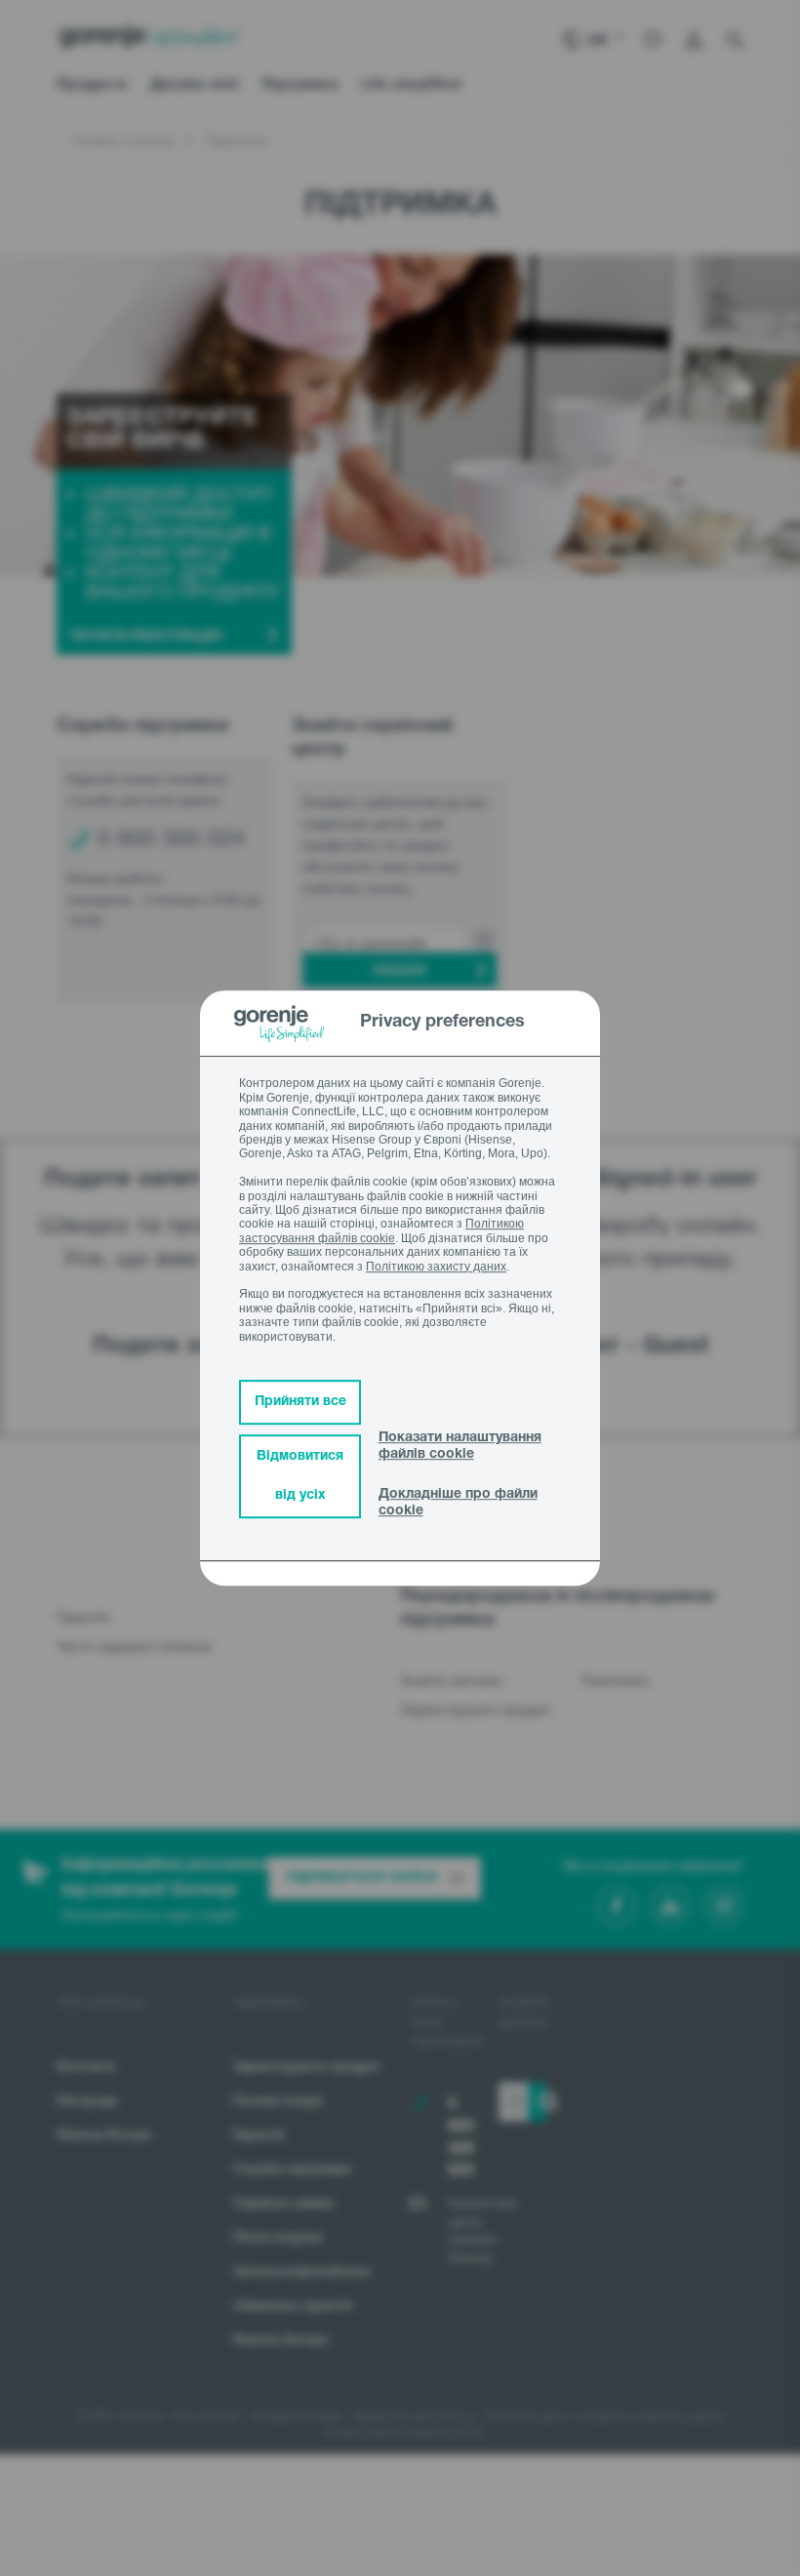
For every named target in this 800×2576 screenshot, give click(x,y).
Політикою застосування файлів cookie (381, 1231)
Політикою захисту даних (436, 1267)
